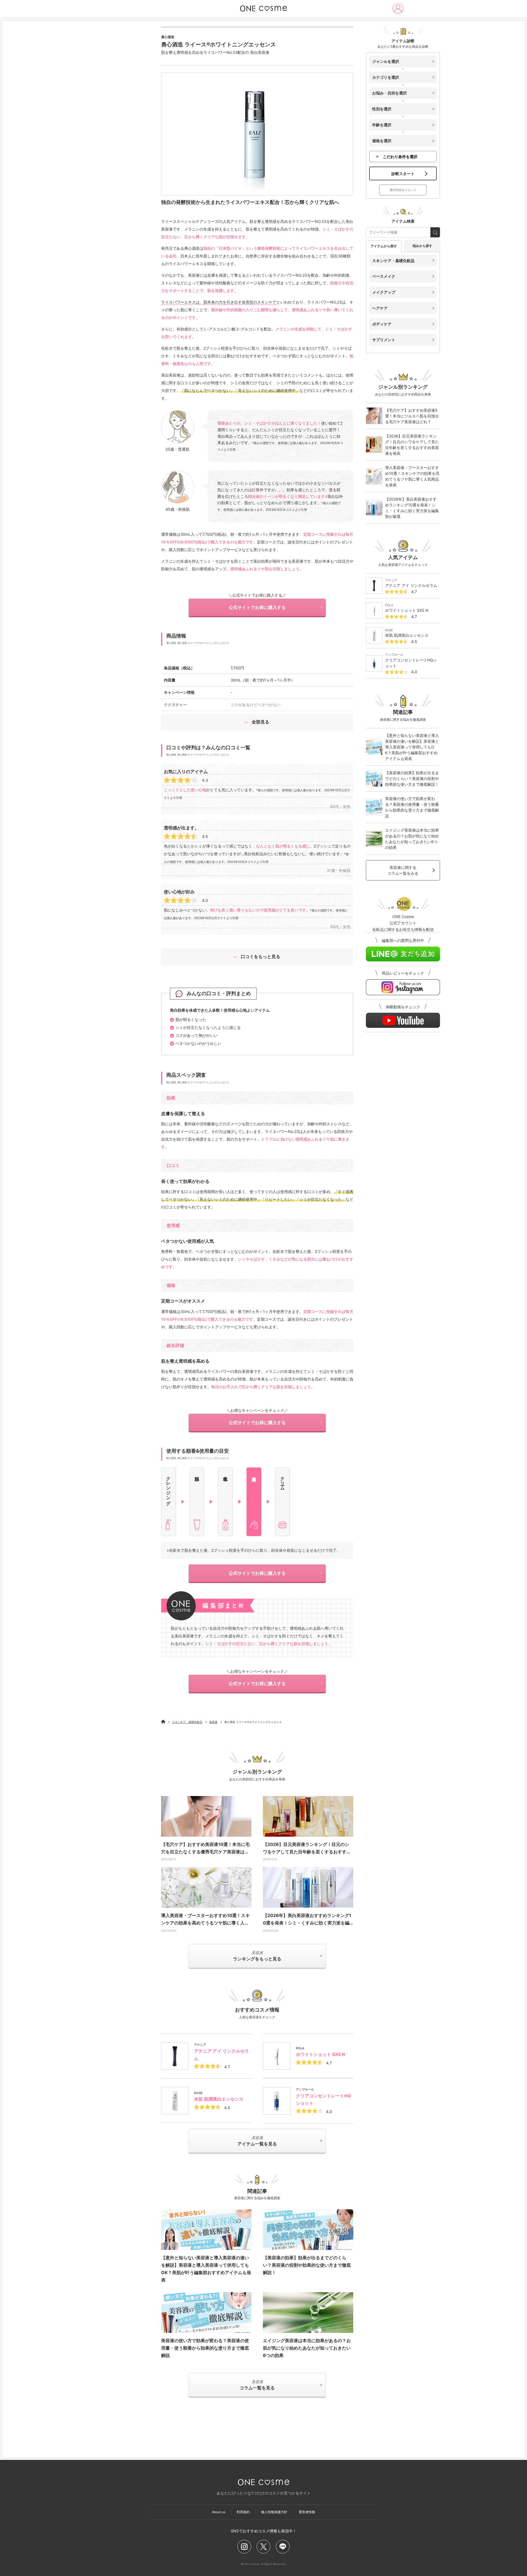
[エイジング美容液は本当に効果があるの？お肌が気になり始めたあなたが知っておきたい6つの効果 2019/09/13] (308, 2313)
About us (219, 2512)
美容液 (213, 1722)
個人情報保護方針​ (274, 2512)
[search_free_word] (435, 232)
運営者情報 (307, 2512)
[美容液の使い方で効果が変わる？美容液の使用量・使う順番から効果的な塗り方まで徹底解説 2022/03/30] (206, 2313)
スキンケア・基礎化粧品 (187, 1722)
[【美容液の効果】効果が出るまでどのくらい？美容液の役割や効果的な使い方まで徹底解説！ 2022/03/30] (308, 2230)
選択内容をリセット (403, 190)
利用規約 (243, 2512)
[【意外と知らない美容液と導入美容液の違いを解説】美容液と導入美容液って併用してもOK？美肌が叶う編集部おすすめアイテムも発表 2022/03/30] (206, 2230)
